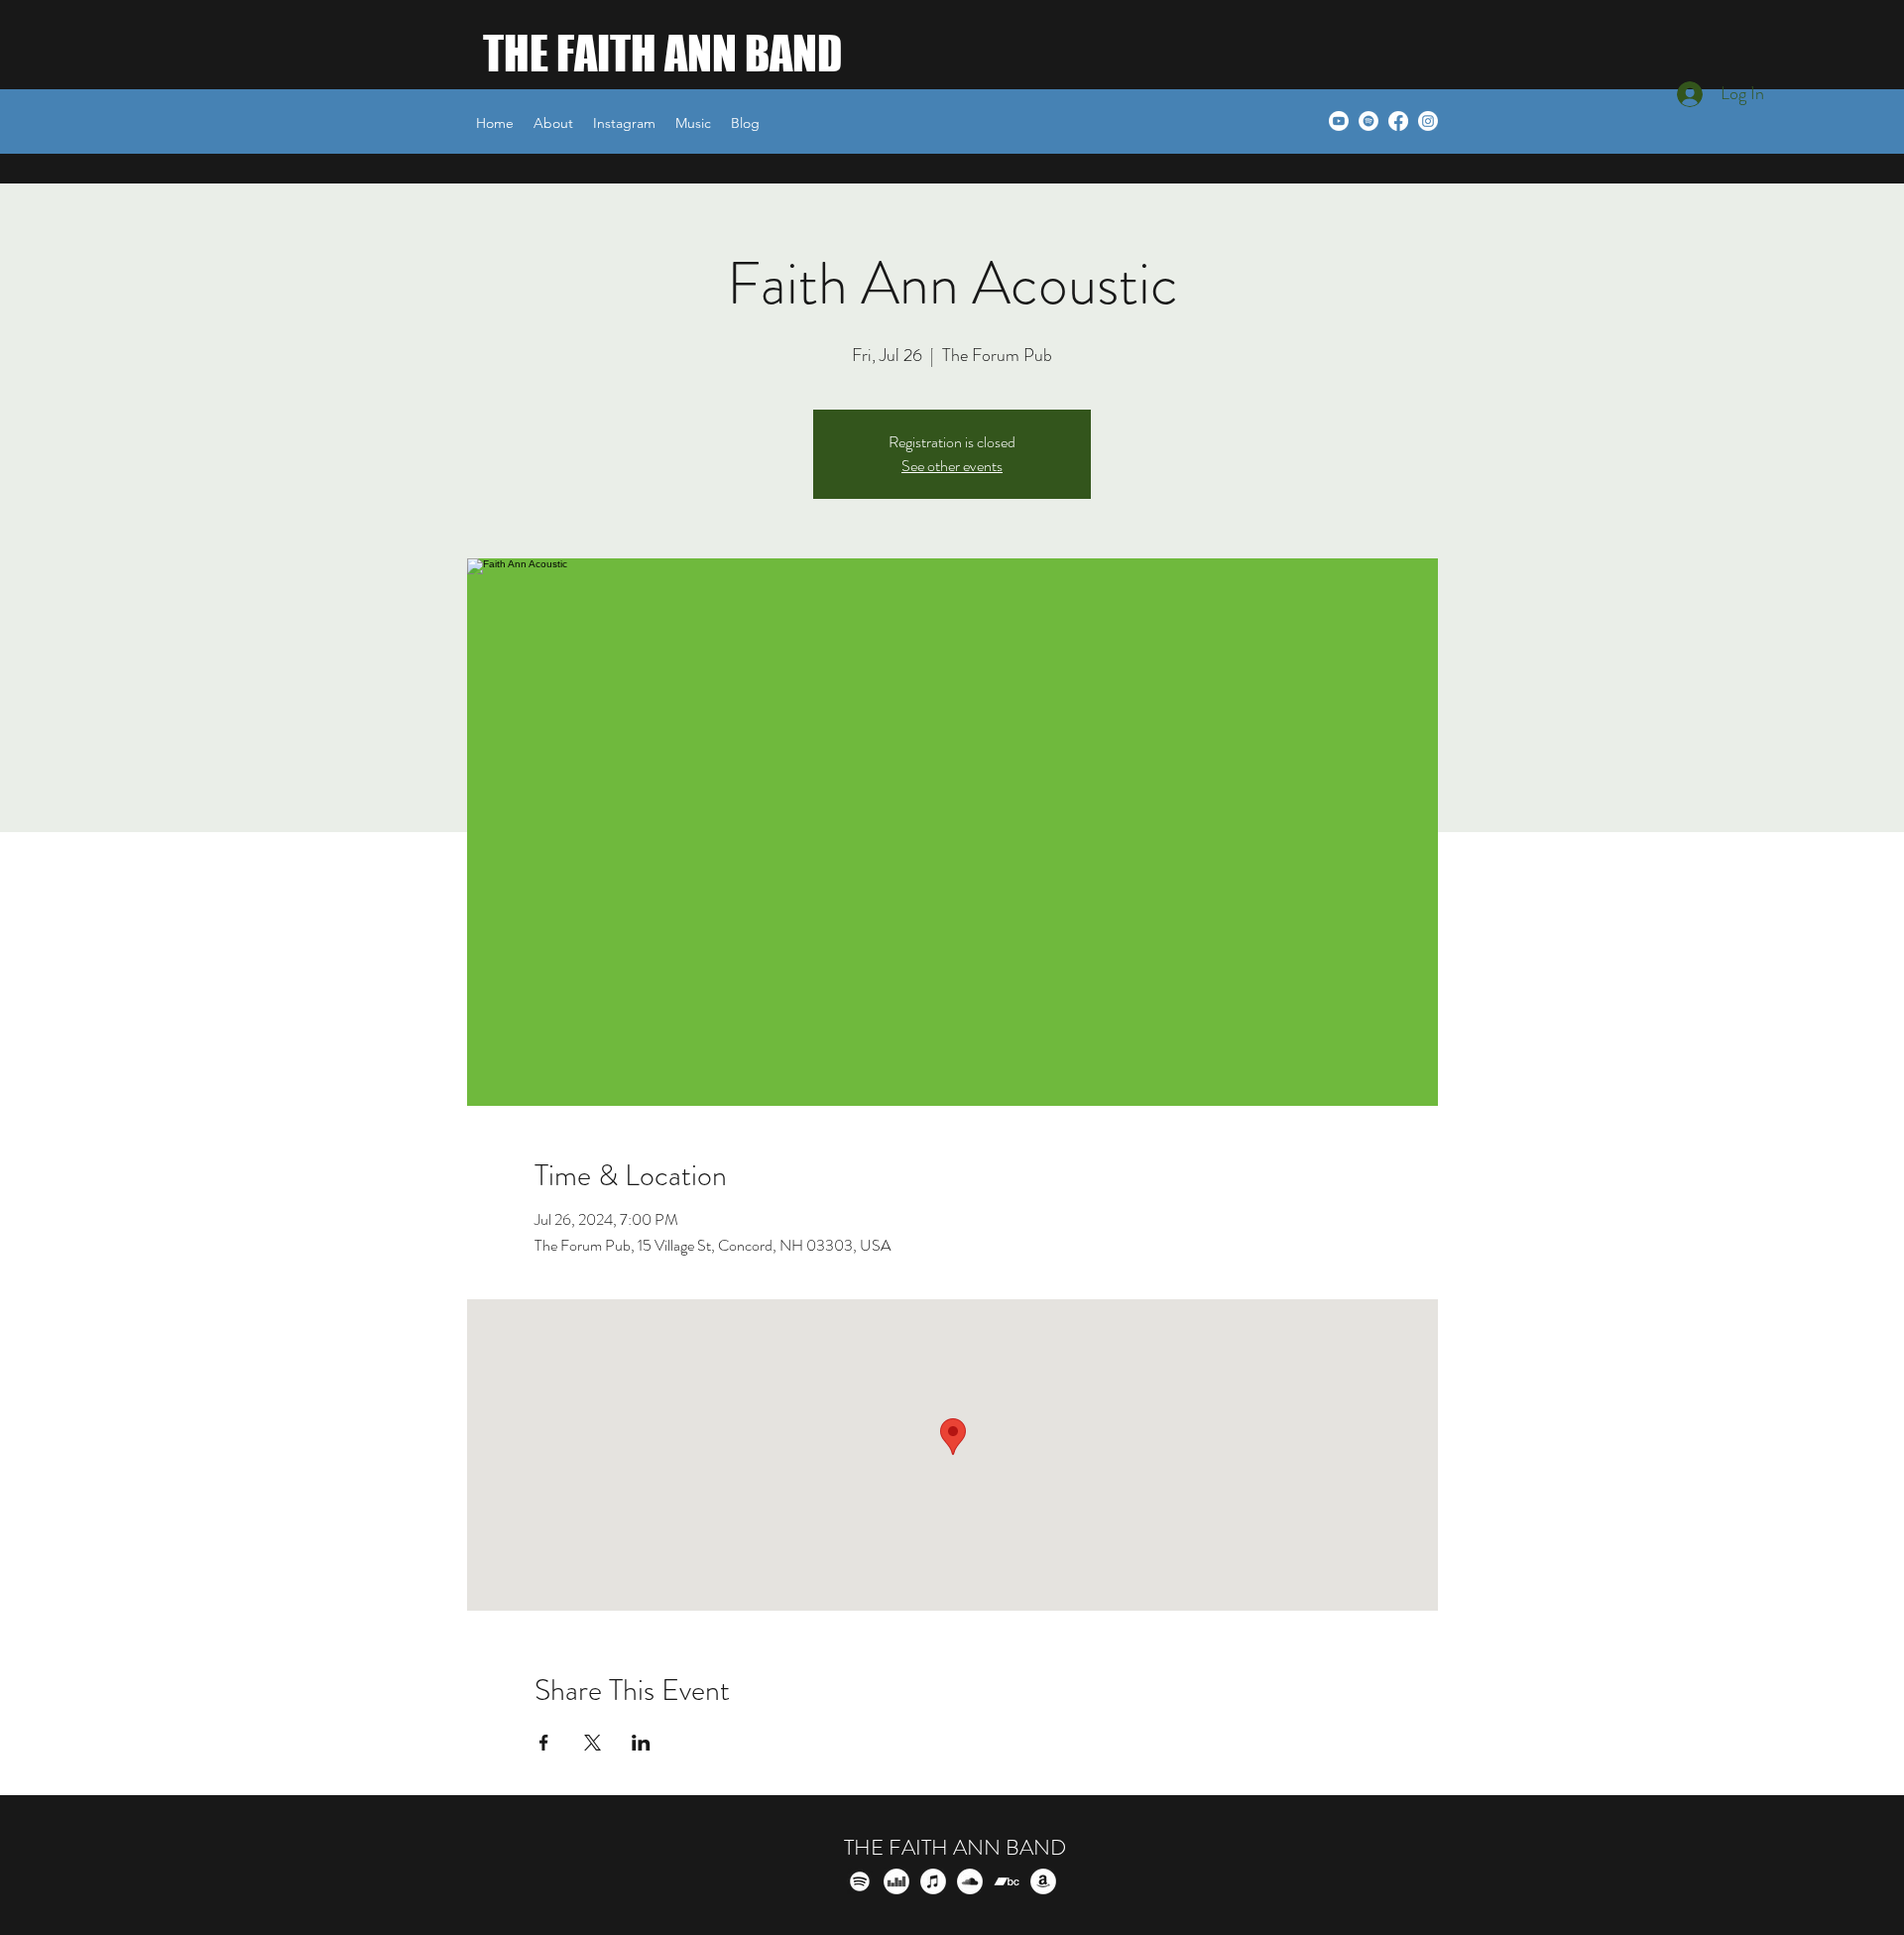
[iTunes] (933, 1881)
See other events (952, 466)
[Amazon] (1043, 1881)
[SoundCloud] (970, 1881)
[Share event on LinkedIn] (641, 1743)
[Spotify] (1368, 121)
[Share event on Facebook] (544, 1743)
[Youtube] (1339, 121)
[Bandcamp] (1007, 1881)
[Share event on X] (593, 1743)
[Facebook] (1398, 121)
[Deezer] (896, 1881)
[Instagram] (1428, 121)
